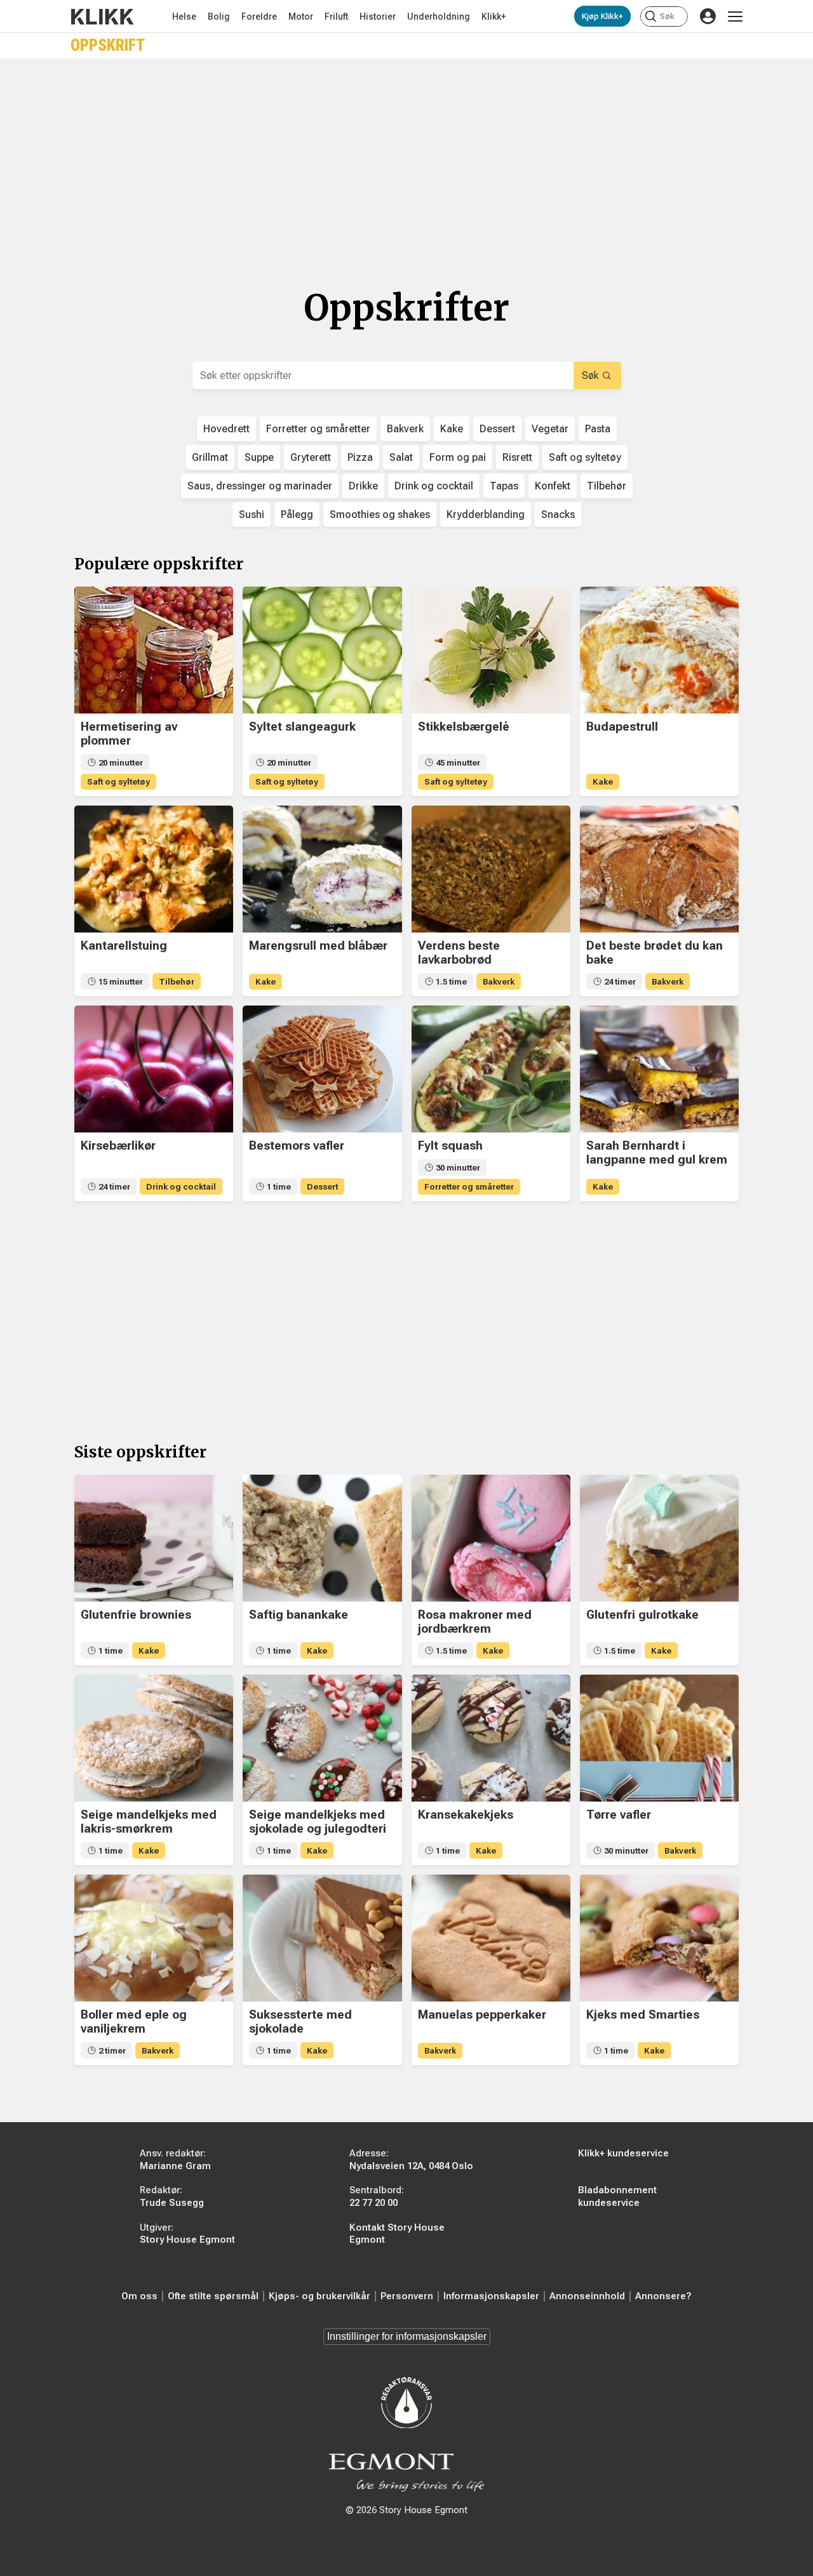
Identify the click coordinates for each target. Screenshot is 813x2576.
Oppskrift (108, 45)
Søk (590, 375)
